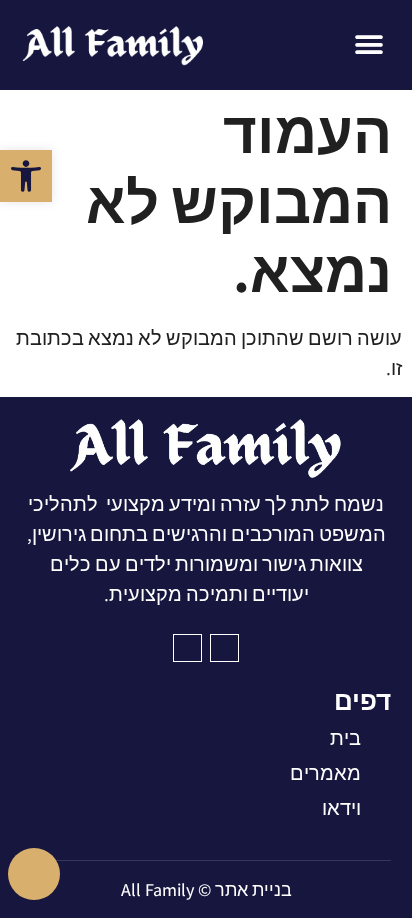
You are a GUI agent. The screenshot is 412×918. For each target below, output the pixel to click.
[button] (26, 176)
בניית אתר (253, 889)
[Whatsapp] (34, 874)
